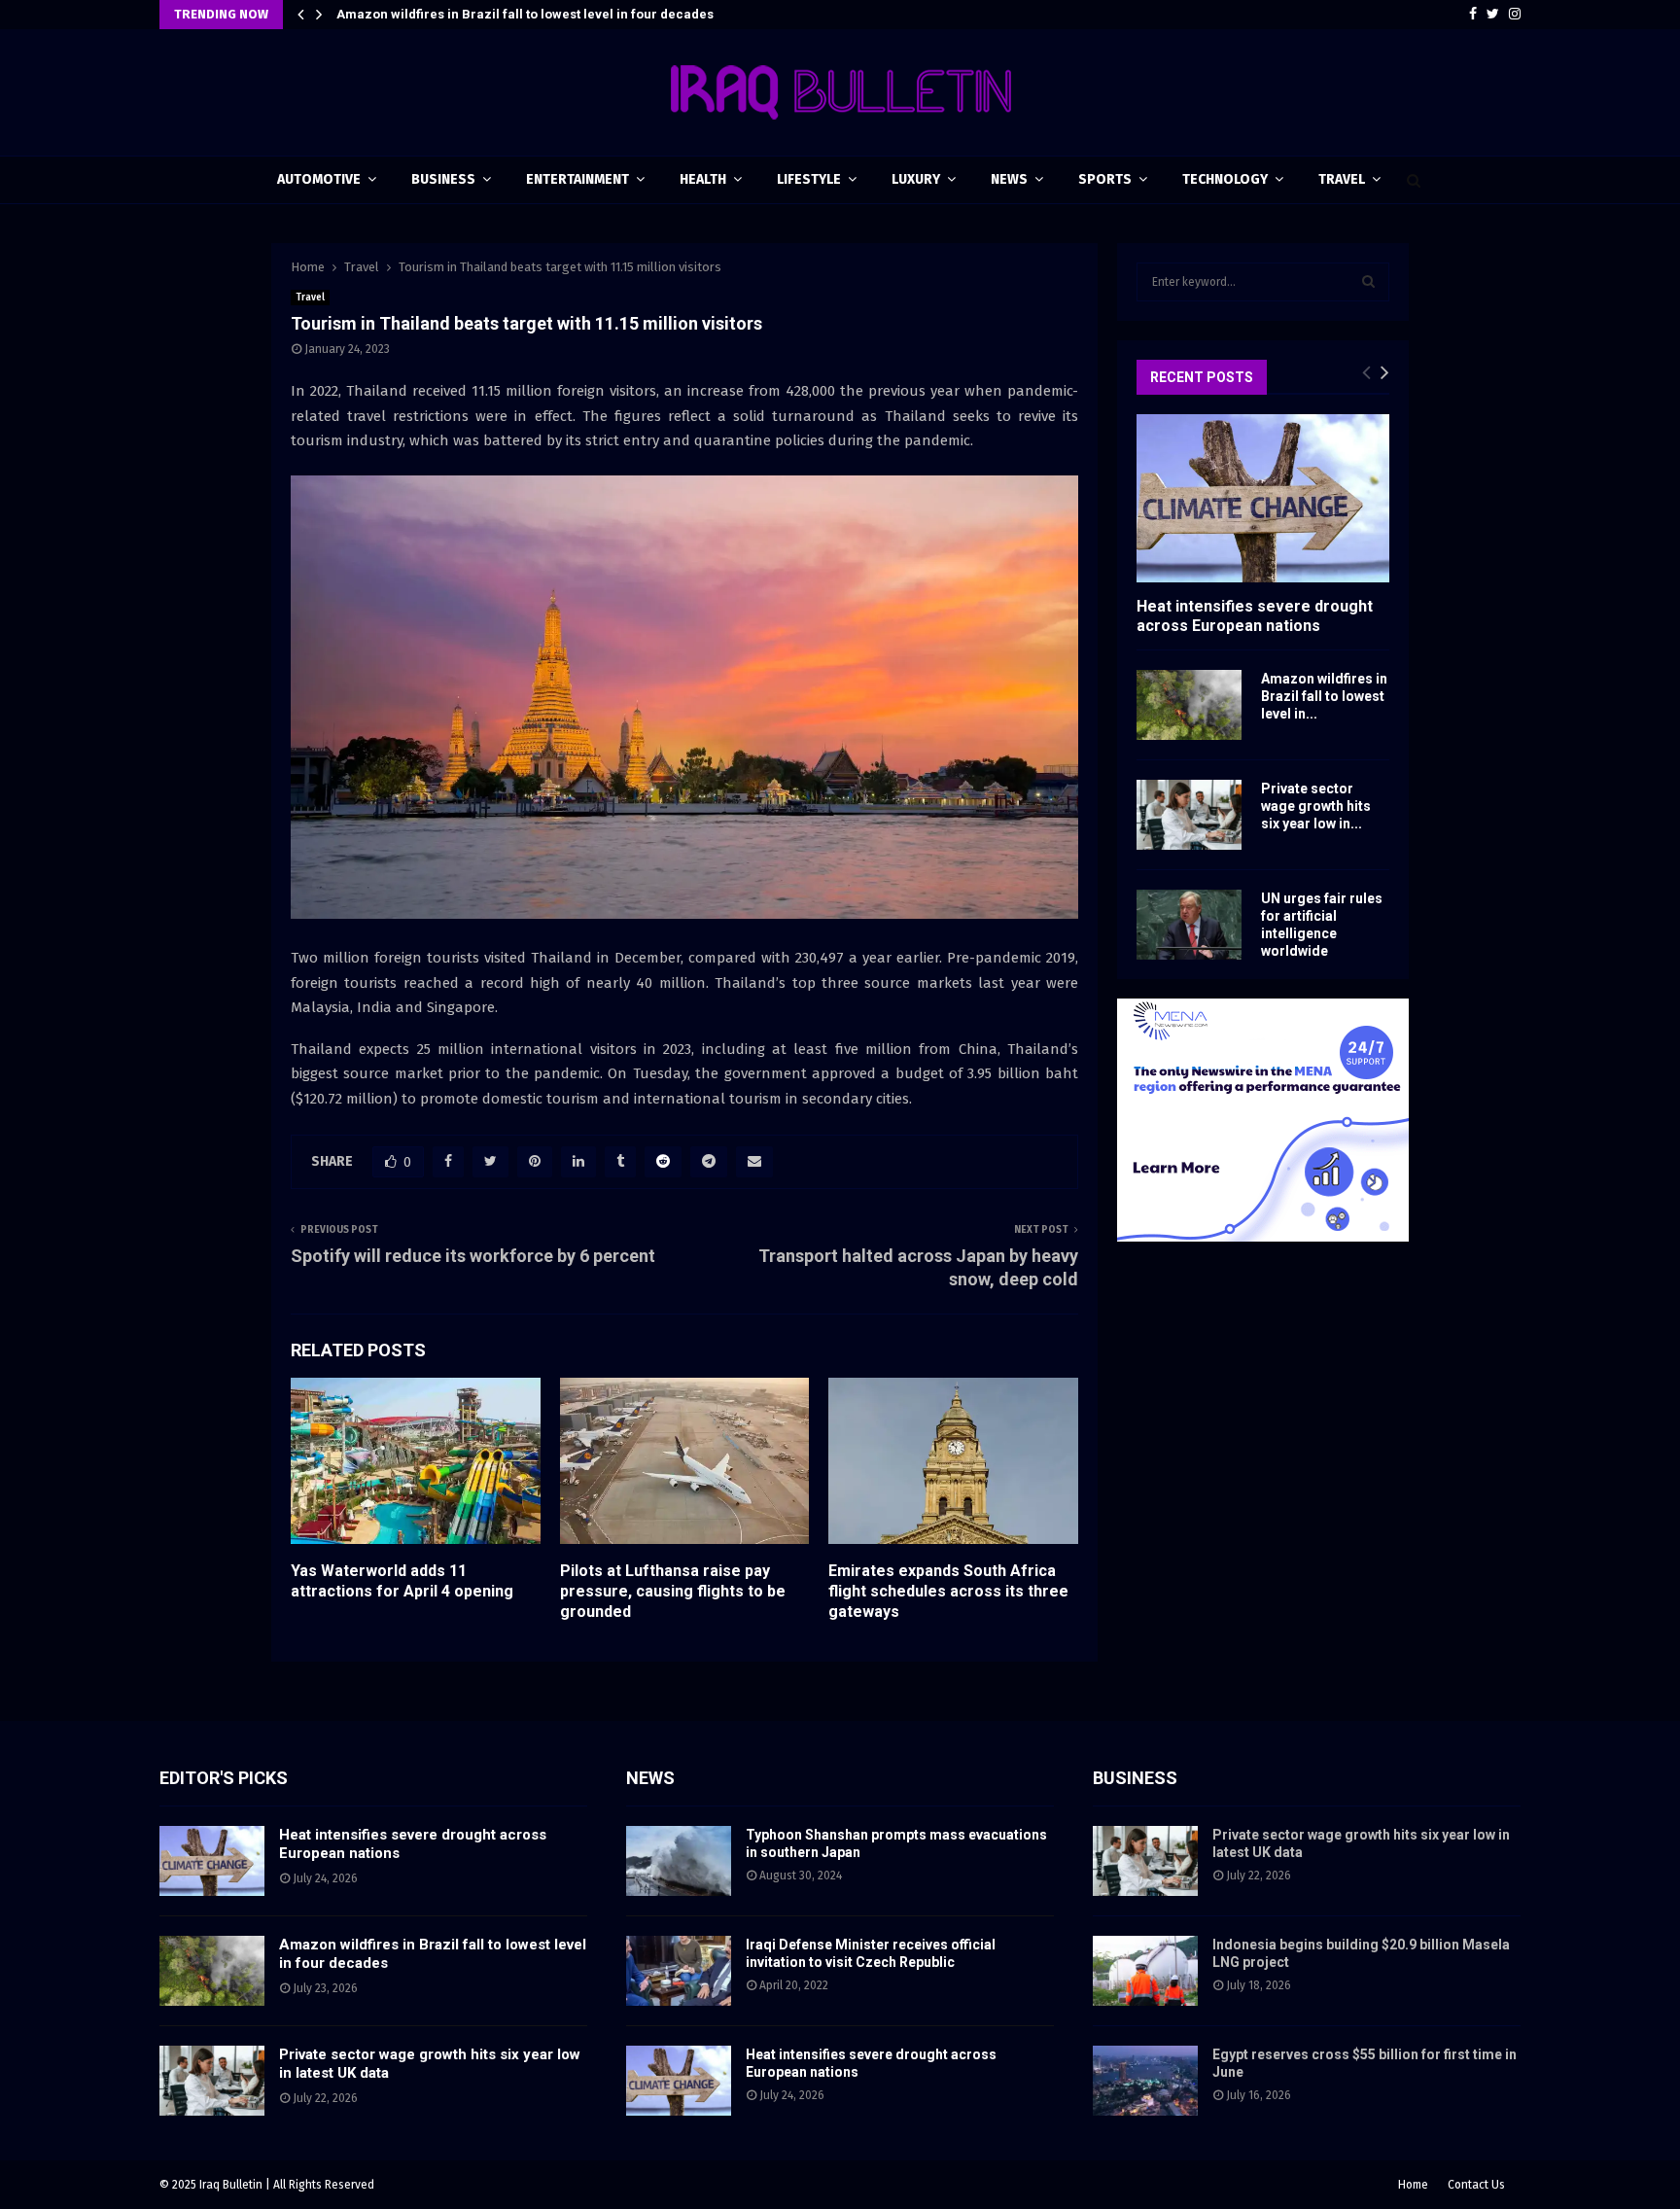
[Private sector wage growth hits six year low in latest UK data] (1189, 815)
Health (703, 179)
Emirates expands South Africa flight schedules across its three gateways (948, 1591)
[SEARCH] (1368, 282)
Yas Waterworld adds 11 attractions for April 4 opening (402, 1581)
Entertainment (577, 179)
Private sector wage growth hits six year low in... (1316, 806)
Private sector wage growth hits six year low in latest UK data (522, 14)
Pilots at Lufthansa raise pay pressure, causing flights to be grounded (673, 1591)
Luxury (916, 179)
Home (1413, 2185)
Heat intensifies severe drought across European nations (1255, 615)
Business (443, 179)
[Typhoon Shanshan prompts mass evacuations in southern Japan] (679, 1861)
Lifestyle (809, 179)
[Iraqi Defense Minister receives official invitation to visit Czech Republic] (679, 1971)
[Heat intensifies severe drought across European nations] (1263, 498)
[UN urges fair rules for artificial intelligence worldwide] (1189, 925)
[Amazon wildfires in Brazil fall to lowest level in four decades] (1189, 705)
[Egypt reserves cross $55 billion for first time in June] (1145, 2081)
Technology (1225, 179)
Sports (1105, 179)
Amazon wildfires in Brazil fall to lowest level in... (1324, 696)
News (1009, 179)
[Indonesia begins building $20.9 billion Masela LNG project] (1145, 1971)
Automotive (319, 179)
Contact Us (1476, 2185)
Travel (1342, 179)
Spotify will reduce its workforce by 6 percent (473, 1256)
